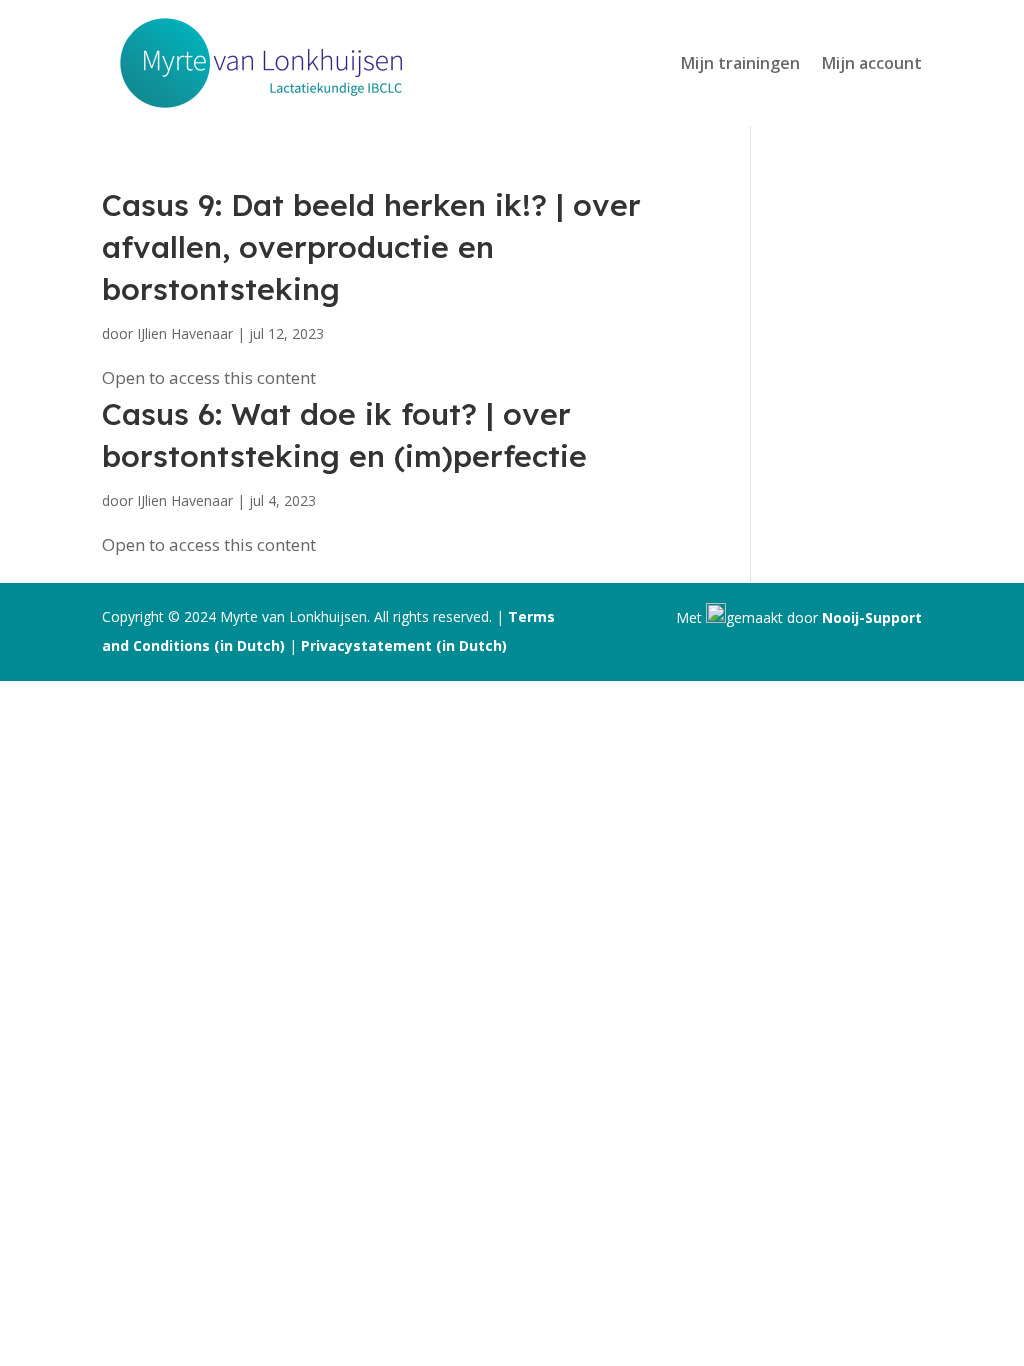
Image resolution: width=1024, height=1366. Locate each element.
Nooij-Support (872, 617)
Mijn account (872, 63)
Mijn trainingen (740, 63)
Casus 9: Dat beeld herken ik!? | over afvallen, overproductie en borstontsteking (371, 247)
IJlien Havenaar (185, 333)
